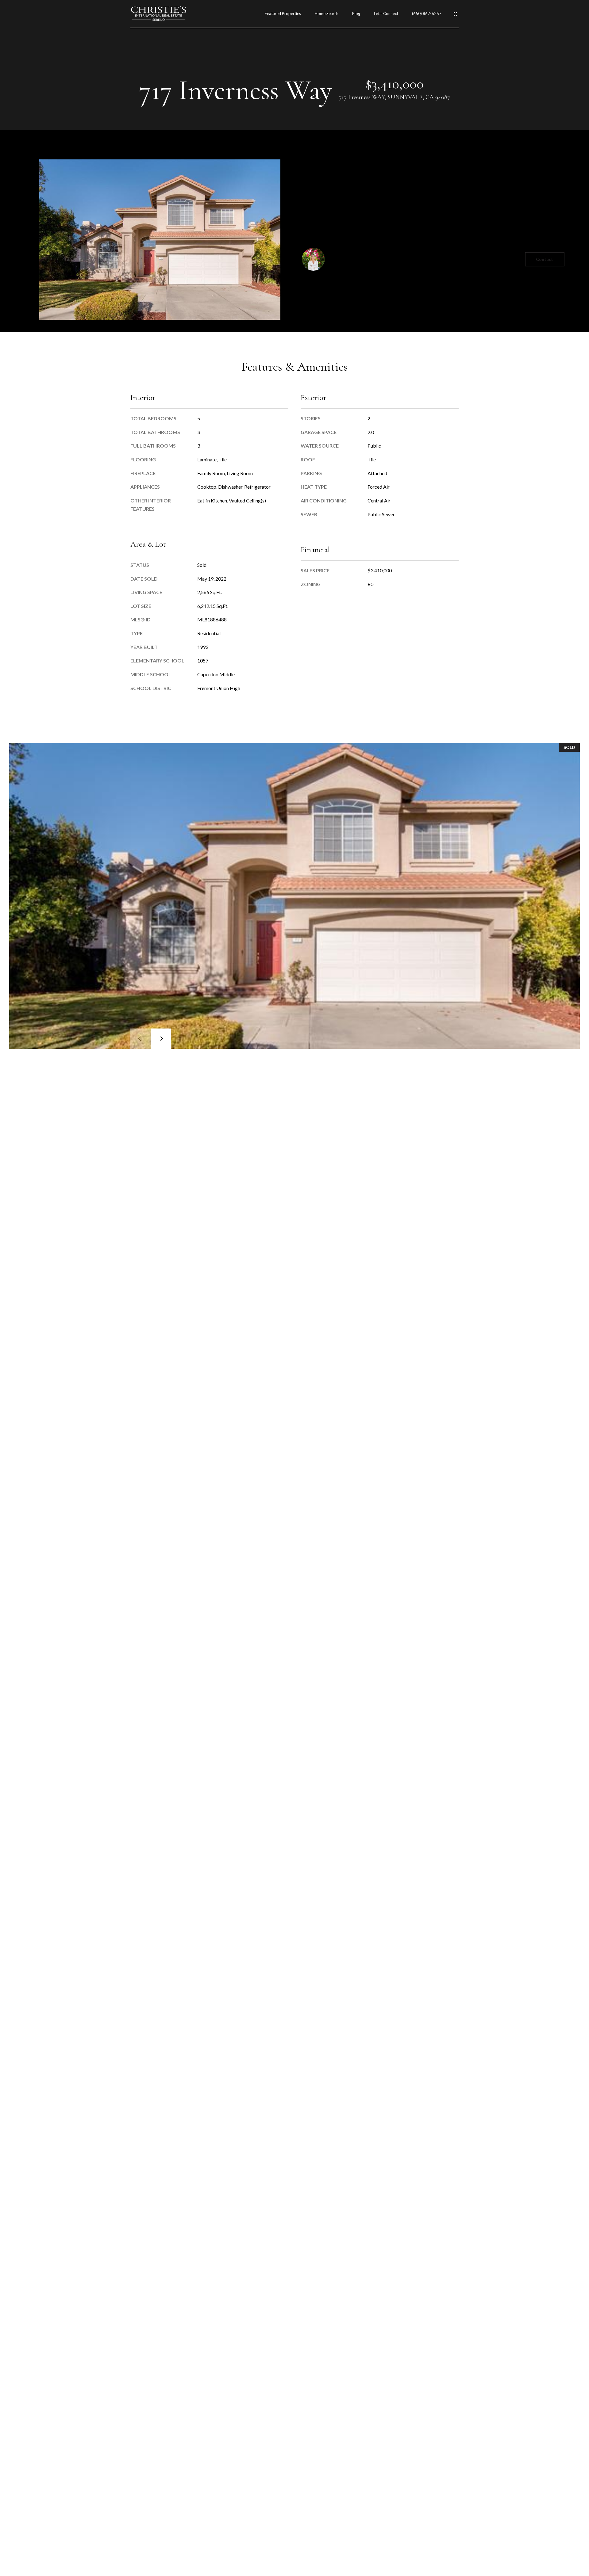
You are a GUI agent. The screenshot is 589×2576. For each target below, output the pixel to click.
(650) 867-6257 (427, 14)
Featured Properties (283, 14)
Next (161, 1039)
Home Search (327, 14)
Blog (356, 14)
